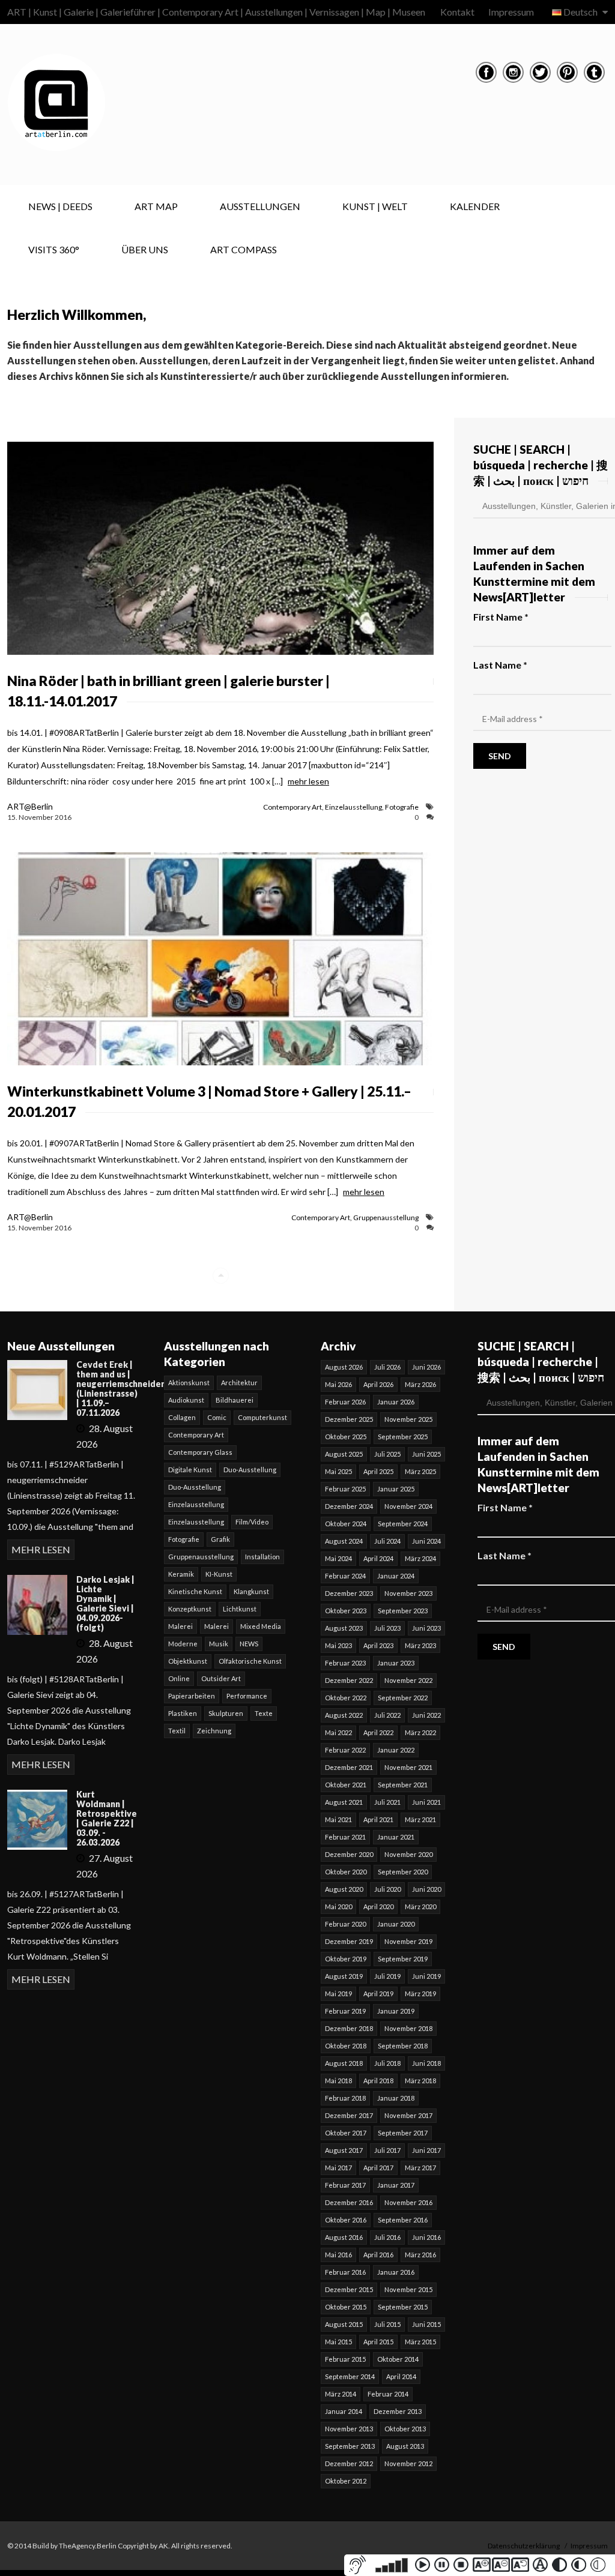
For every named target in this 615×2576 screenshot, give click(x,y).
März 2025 (420, 1471)
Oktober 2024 (346, 1524)
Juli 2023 (387, 1628)
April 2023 (378, 1645)
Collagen (182, 1417)
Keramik (181, 1574)
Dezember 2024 (349, 1506)
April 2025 (378, 1471)
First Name (501, 617)
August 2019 (344, 1976)
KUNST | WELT (375, 206)
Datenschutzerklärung (524, 2546)
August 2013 (405, 2446)
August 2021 (344, 1802)
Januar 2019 (396, 2011)
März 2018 (420, 2081)
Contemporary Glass (200, 1452)
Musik (219, 1644)
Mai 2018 (338, 2081)
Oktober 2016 (346, 2220)
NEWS (249, 1644)
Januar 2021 (396, 1837)
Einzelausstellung (353, 807)
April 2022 (378, 1732)
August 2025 (344, 1454)
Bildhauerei (235, 1400)
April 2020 (378, 1906)
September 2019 (403, 1959)
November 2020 (408, 1854)
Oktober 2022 (346, 1698)
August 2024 (344, 1541)
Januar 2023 (396, 1663)
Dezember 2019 (349, 1941)
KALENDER (475, 206)
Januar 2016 (396, 2272)
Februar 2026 (345, 1402)
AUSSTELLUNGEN (260, 206)
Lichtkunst (240, 1609)
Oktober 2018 (346, 2046)
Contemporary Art (292, 807)
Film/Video (252, 1522)
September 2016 (403, 2220)
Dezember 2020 (349, 1854)
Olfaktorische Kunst (250, 1661)
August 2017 (344, 2150)
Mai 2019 (338, 1994)
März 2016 (420, 2255)
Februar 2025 (345, 1489)
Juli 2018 (387, 2063)
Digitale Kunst (190, 1470)
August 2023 (344, 1628)
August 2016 (344, 2237)
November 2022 (408, 1680)
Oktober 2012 (346, 2481)
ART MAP (156, 206)
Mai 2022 (338, 1732)
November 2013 (349, 2429)
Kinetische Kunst (195, 1591)
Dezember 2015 (349, 2289)
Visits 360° (54, 249)
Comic (217, 1417)
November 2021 (408, 1767)
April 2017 (378, 2168)
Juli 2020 (387, 1889)
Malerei (180, 1626)
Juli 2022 (387, 1715)
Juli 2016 (387, 2237)
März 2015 (420, 2342)
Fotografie (402, 807)
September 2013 (350, 2446)
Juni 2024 (426, 1541)
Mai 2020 (338, 1906)
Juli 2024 (387, 1541)
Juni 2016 (426, 2237)
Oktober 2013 (405, 2429)
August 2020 (344, 1889)
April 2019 (378, 1994)
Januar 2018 (396, 2098)
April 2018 (378, 2081)
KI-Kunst (219, 1574)
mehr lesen (308, 781)
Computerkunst (262, 1417)
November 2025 (408, 1419)
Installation (262, 1557)
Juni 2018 (426, 2063)
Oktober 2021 (346, 1785)
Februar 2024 (345, 1576)
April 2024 (378, 1558)
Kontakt (457, 12)
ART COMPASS (244, 249)
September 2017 (403, 2133)
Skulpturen (226, 1713)
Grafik (220, 1539)
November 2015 (408, 2289)
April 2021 (378, 1819)
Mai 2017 (338, 2168)
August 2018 (344, 2063)
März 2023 (420, 1645)
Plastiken (183, 1713)
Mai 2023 (338, 1645)
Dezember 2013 (398, 2411)
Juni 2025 (426, 1454)
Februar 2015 (345, 2359)
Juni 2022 (426, 1715)
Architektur (239, 1383)
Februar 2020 (345, 1924)
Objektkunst (188, 1661)
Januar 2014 (344, 2411)
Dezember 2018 (349, 2028)
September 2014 (350, 2376)
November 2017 (408, 2115)
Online (179, 1678)
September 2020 (403, 1872)
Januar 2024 (396, 1576)
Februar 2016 (345, 2272)
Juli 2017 (387, 2150)
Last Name (500, 665)
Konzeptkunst (190, 1609)
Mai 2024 (338, 1558)
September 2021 (403, 1785)
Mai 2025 (338, 1471)
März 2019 (420, 1994)
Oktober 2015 (346, 2307)
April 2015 (378, 2342)
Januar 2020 (396, 1924)
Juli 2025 (387, 1454)
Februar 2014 (388, 2394)
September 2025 (403, 1437)
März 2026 (420, 1384)
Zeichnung (214, 1731)
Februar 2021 (345, 1837)
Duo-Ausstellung (250, 1470)
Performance (247, 1696)
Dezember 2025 (349, 1419)
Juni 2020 (426, 1889)
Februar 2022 (345, 1750)
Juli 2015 (387, 2324)
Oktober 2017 (346, 2133)
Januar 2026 (396, 1402)
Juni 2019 (426, 1976)
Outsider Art (221, 1678)
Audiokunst (186, 1400)
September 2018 (403, 2046)
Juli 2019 (387, 1976)
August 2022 (344, 1715)
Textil (177, 1731)
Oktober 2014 (398, 2359)
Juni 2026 (426, 1367)
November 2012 (408, 2463)
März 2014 (341, 2394)
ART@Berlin (30, 806)
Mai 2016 (338, 2255)
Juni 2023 (426, 1628)
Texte (264, 1713)
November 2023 (408, 1593)
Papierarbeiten (192, 1696)
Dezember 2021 (349, 1767)
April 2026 (378, 1384)
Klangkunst (251, 1591)
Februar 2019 (345, 2011)
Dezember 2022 (349, 1680)
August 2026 (344, 1367)
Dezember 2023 (349, 1593)
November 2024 (408, 1506)
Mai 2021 (338, 1819)
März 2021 (420, 1819)
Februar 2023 (345, 1663)
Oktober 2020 (346, 1872)
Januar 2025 (396, 1489)
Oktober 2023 (346, 1611)
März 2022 (420, 1732)
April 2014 (401, 2376)
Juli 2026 (387, 1367)
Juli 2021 (387, 1802)
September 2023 (403, 1611)
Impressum (511, 12)
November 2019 (408, 1941)
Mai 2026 (338, 1384)
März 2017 (420, 2168)
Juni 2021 (426, 1802)
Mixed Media (261, 1626)
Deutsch (580, 12)
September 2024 (403, 1524)
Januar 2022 (396, 1750)
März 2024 (420, 1558)
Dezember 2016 (349, 2202)
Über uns (145, 249)
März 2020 (420, 1906)
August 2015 (344, 2324)
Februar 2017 (345, 2185)
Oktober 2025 (346, 1437)
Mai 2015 (338, 2342)
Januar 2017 (396, 2185)
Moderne (183, 1644)
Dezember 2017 (349, 2115)
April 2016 (378, 2255)
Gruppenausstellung (386, 1217)
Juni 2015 (426, 2324)
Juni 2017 (426, 2150)
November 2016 (408, 2202)
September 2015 (403, 2307)
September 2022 (403, 1698)
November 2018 (408, 2028)
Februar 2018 (345, 2098)
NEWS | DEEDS (60, 206)
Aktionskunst (189, 1383)
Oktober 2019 (346, 1959)
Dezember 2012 (349, 2463)
